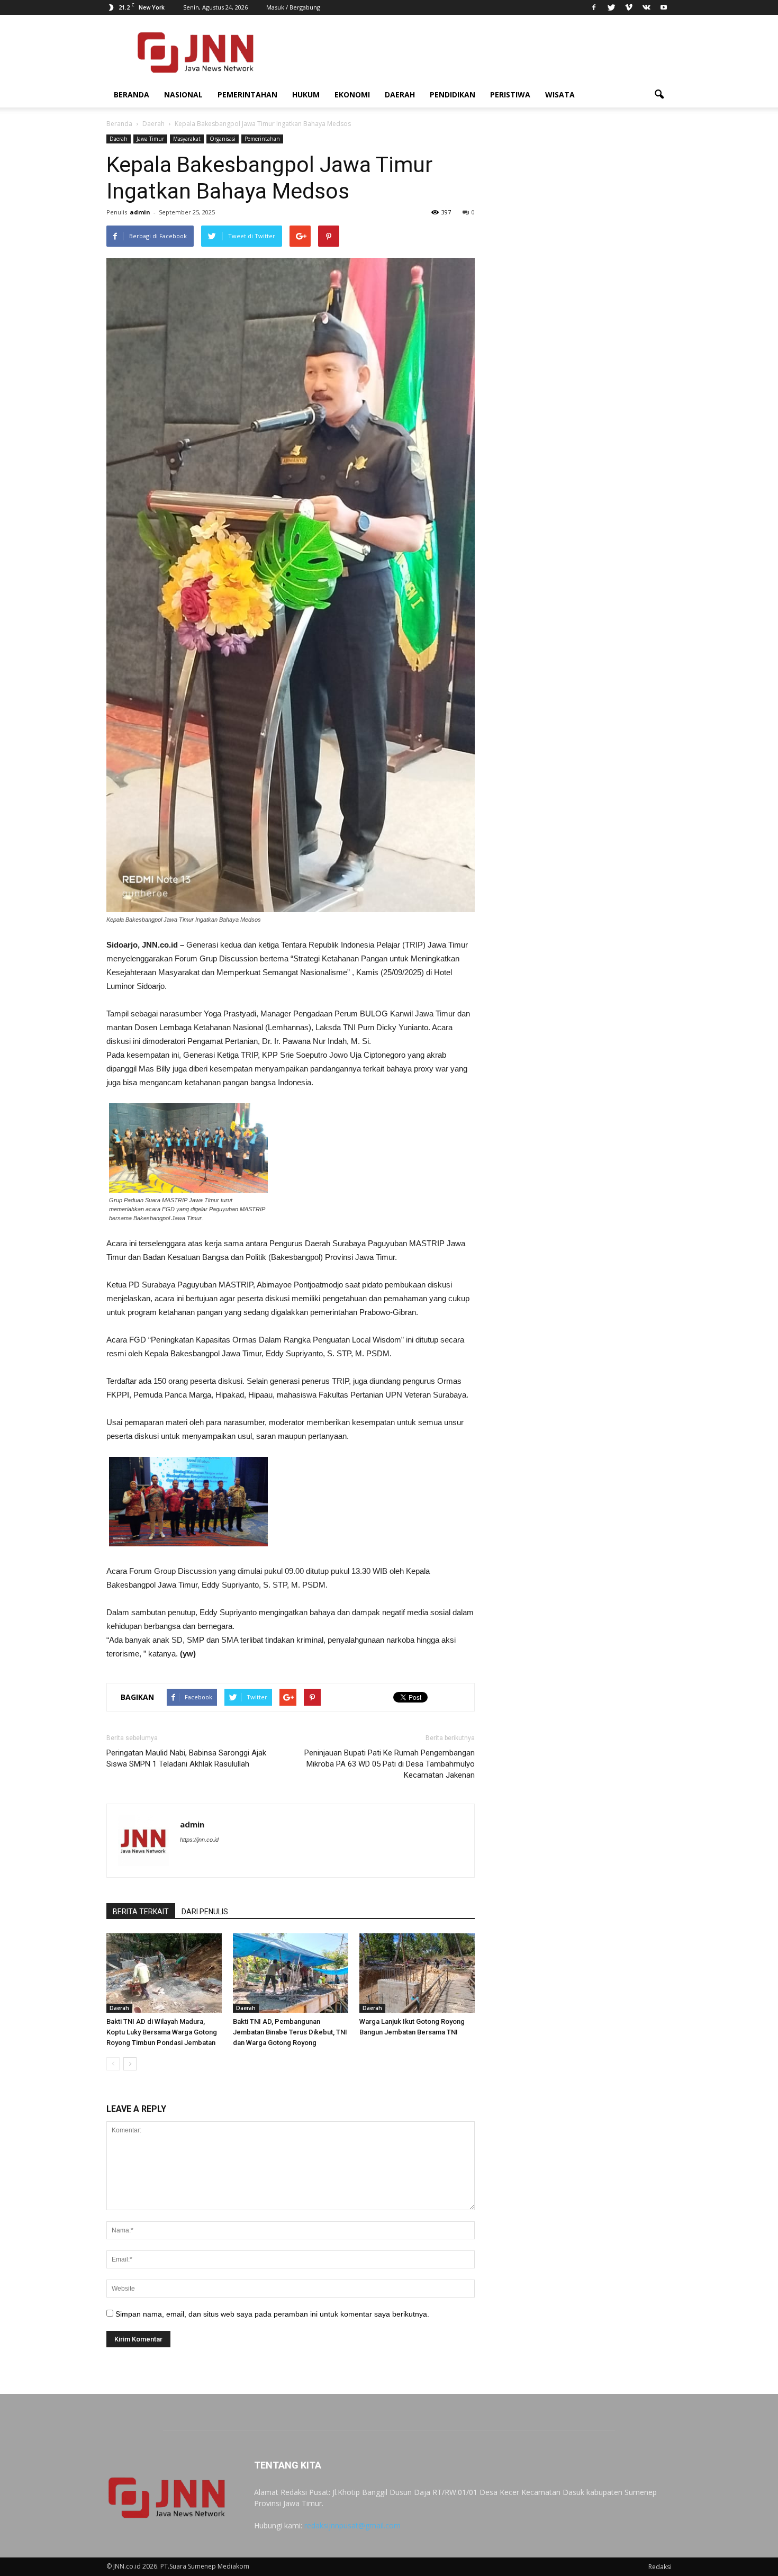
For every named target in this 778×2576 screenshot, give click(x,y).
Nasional (183, 94)
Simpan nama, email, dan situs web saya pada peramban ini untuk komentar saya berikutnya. (272, 2314)
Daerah (400, 94)
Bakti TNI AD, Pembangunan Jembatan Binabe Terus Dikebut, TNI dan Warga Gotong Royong (290, 2032)
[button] (659, 95)
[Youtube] (664, 7)
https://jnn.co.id (199, 1840)
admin (140, 212)
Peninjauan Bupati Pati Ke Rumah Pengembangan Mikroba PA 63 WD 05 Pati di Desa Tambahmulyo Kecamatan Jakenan (390, 1764)
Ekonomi (352, 94)
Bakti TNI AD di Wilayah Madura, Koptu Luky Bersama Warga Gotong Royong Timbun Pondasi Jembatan (162, 2032)
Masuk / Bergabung (293, 7)
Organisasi (223, 139)
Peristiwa (510, 94)
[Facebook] (594, 7)
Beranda (132, 94)
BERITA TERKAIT (141, 1912)
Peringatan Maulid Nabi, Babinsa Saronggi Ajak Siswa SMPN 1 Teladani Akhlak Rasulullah (186, 1758)
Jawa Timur (150, 139)
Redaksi (660, 2567)
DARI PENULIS (205, 1912)
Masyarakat (187, 139)
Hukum (306, 94)
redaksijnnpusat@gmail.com (352, 2525)
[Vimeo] (629, 7)
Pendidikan (453, 94)
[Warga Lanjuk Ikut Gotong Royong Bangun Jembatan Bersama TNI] (417, 1973)
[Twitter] (611, 7)
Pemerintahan (247, 94)
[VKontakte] (646, 7)
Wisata (560, 94)
